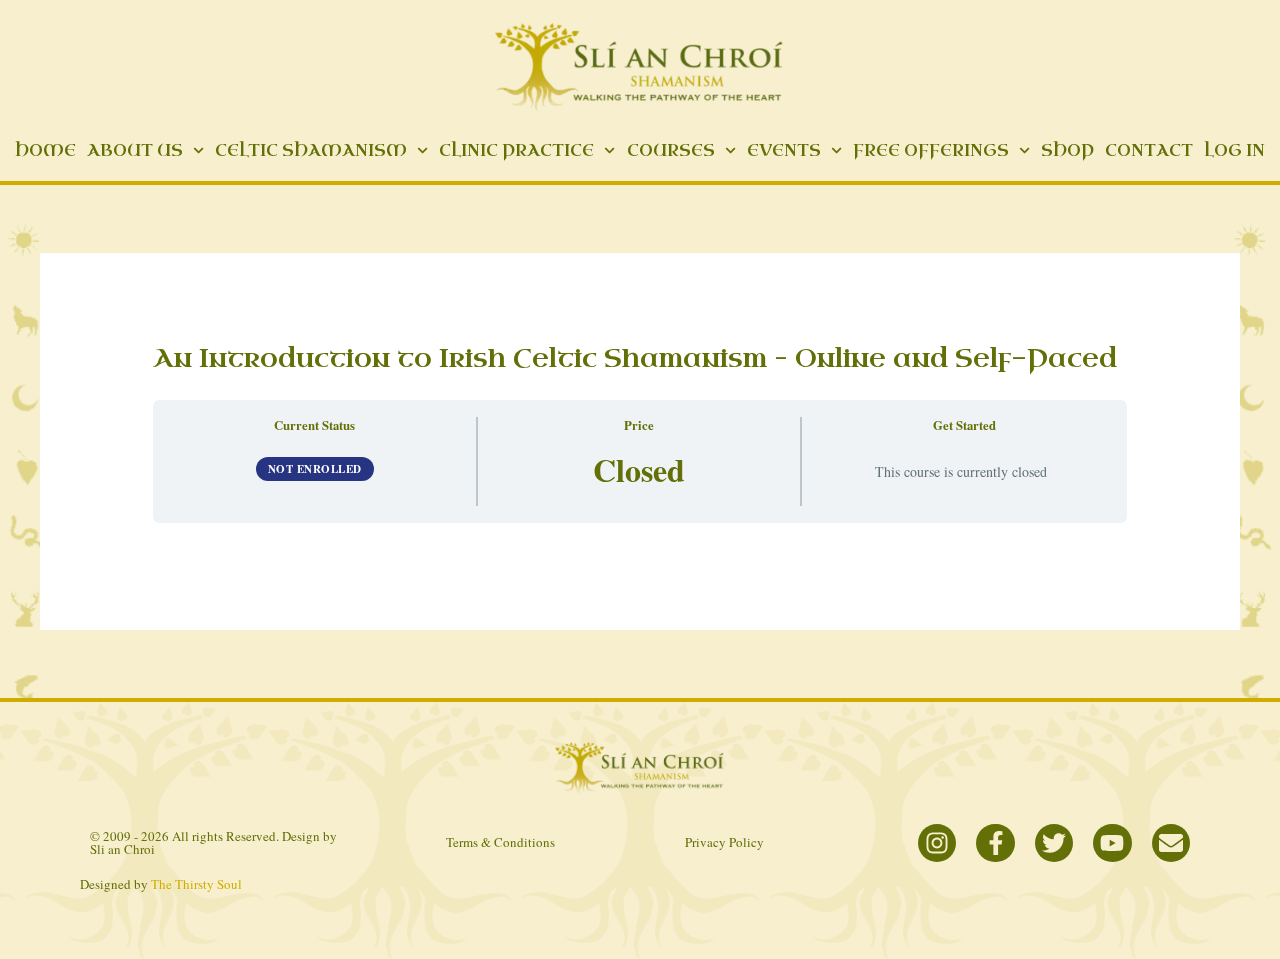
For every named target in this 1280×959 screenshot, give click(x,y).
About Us (135, 150)
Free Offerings (931, 150)
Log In (1234, 150)
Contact (1149, 150)
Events (784, 150)
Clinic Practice (516, 150)
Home (45, 150)
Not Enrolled (315, 469)
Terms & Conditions (500, 842)
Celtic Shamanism (311, 150)
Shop (1067, 150)
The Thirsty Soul (196, 884)
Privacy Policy (724, 842)
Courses (671, 150)
